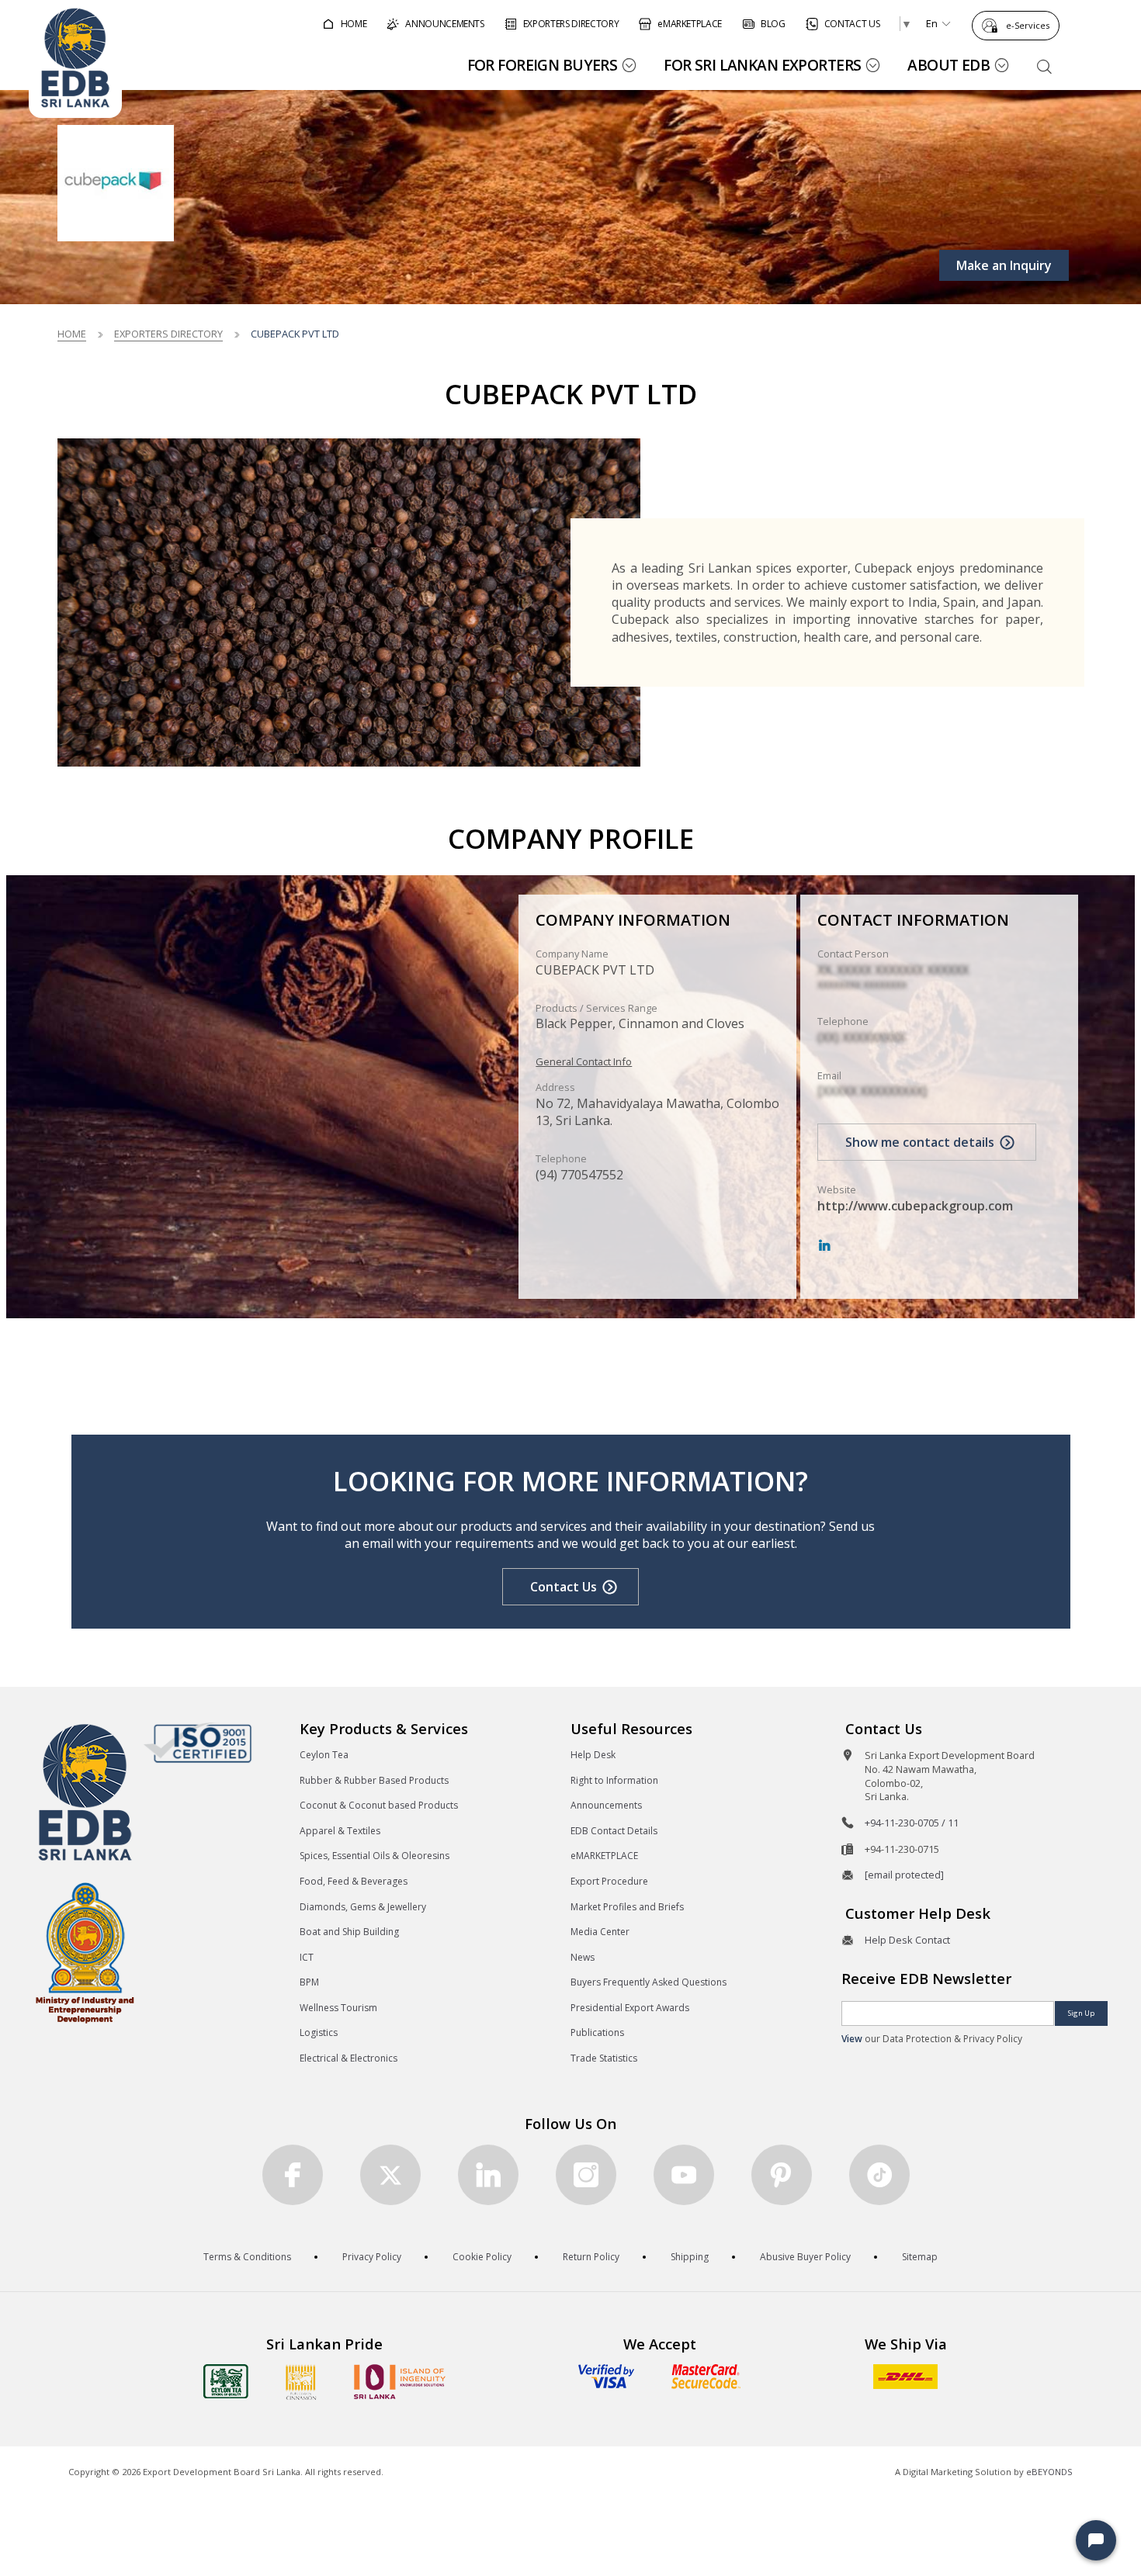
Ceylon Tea (324, 1755)
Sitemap (920, 2257)
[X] (390, 2175)
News (583, 1957)
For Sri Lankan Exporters (762, 65)
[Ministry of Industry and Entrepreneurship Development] (85, 1952)
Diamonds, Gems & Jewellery (363, 1907)
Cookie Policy (482, 2257)
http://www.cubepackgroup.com (915, 1206)
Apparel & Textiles (340, 1831)
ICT (307, 1957)
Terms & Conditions (247, 2257)
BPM (309, 1982)
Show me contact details (920, 1142)
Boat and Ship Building (349, 1932)
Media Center (600, 1932)
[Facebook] (293, 2175)
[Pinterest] (782, 2175)
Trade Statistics (604, 2058)
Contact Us (564, 1587)
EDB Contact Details (614, 1831)
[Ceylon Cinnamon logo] (301, 2382)
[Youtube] (684, 2175)
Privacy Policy (372, 2257)
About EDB (949, 65)
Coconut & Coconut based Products (379, 1805)
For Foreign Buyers (543, 65)
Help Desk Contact (907, 1940)
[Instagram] (586, 2175)
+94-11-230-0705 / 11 (912, 1823)
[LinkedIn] (824, 1246)
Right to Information (614, 1780)
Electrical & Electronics (349, 2058)
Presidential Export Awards (630, 2008)
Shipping (690, 2257)
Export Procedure (609, 1881)
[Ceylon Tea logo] (226, 2381)
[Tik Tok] (879, 2175)
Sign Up (1081, 2013)
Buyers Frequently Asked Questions (649, 1982)
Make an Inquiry (1004, 265)
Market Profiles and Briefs (627, 1907)
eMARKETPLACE (604, 1856)
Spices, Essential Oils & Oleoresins (375, 1856)
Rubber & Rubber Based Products (374, 1780)
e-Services (1028, 25)
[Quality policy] (198, 1743)
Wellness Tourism (338, 2008)
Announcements (606, 1805)
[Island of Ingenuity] (400, 2382)
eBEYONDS (1049, 2472)
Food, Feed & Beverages (354, 1881)
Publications (597, 2032)
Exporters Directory (168, 334)
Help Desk (593, 1755)
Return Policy (591, 2257)
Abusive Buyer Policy (805, 2257)
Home (72, 334)
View (852, 2039)
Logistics (319, 2032)
